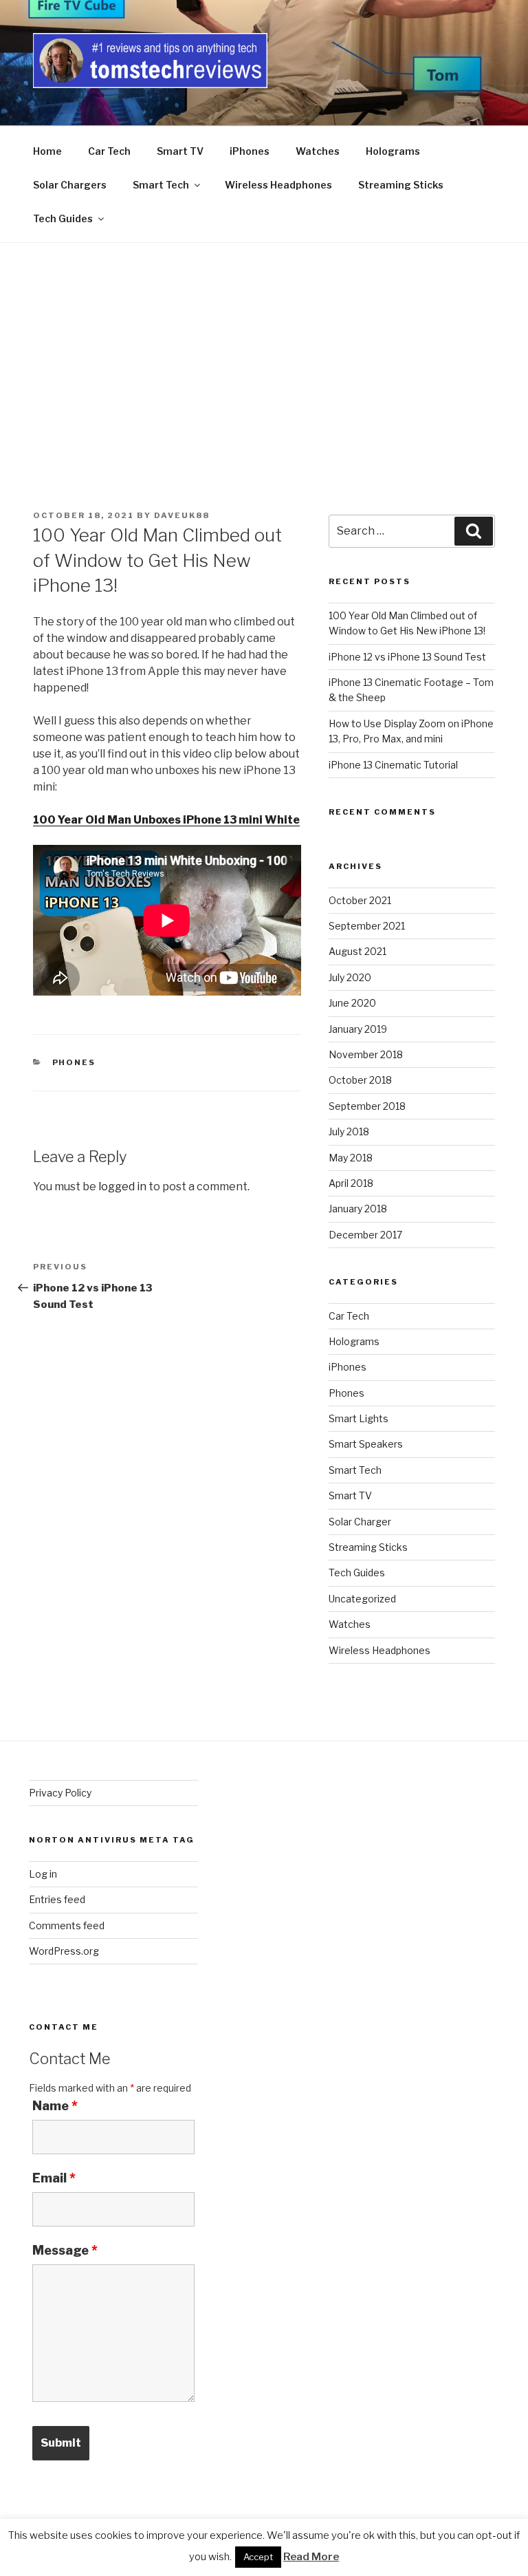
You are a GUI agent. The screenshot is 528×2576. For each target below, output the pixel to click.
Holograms (393, 151)
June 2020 (352, 1003)
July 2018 (349, 1131)
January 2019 (358, 1029)
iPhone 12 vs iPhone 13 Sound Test (407, 657)
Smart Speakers (366, 1444)
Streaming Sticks (401, 185)
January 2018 (358, 1209)
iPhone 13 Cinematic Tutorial (393, 765)
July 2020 (350, 977)
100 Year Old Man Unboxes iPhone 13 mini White (166, 820)
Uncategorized (362, 1599)
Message (65, 2251)
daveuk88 (182, 515)
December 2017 (365, 1235)
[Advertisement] (264, 346)
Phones (74, 1062)
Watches (318, 151)
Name (55, 2106)
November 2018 (366, 1054)
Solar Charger (360, 1522)
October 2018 (360, 1080)
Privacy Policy (60, 1793)
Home (47, 151)
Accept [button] (258, 2557)
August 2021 (357, 951)
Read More (311, 2557)
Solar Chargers (70, 185)
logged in (122, 1187)
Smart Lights (359, 1418)
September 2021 (367, 926)
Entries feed (57, 1899)
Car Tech (109, 151)
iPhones (250, 151)
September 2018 (367, 1106)
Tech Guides (63, 218)
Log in (43, 1874)
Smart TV (180, 151)
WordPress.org (64, 1951)
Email (54, 2178)
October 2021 (360, 900)
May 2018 (351, 1158)
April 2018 (351, 1183)
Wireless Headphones (278, 185)
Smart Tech (161, 185)
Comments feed (67, 1925)
